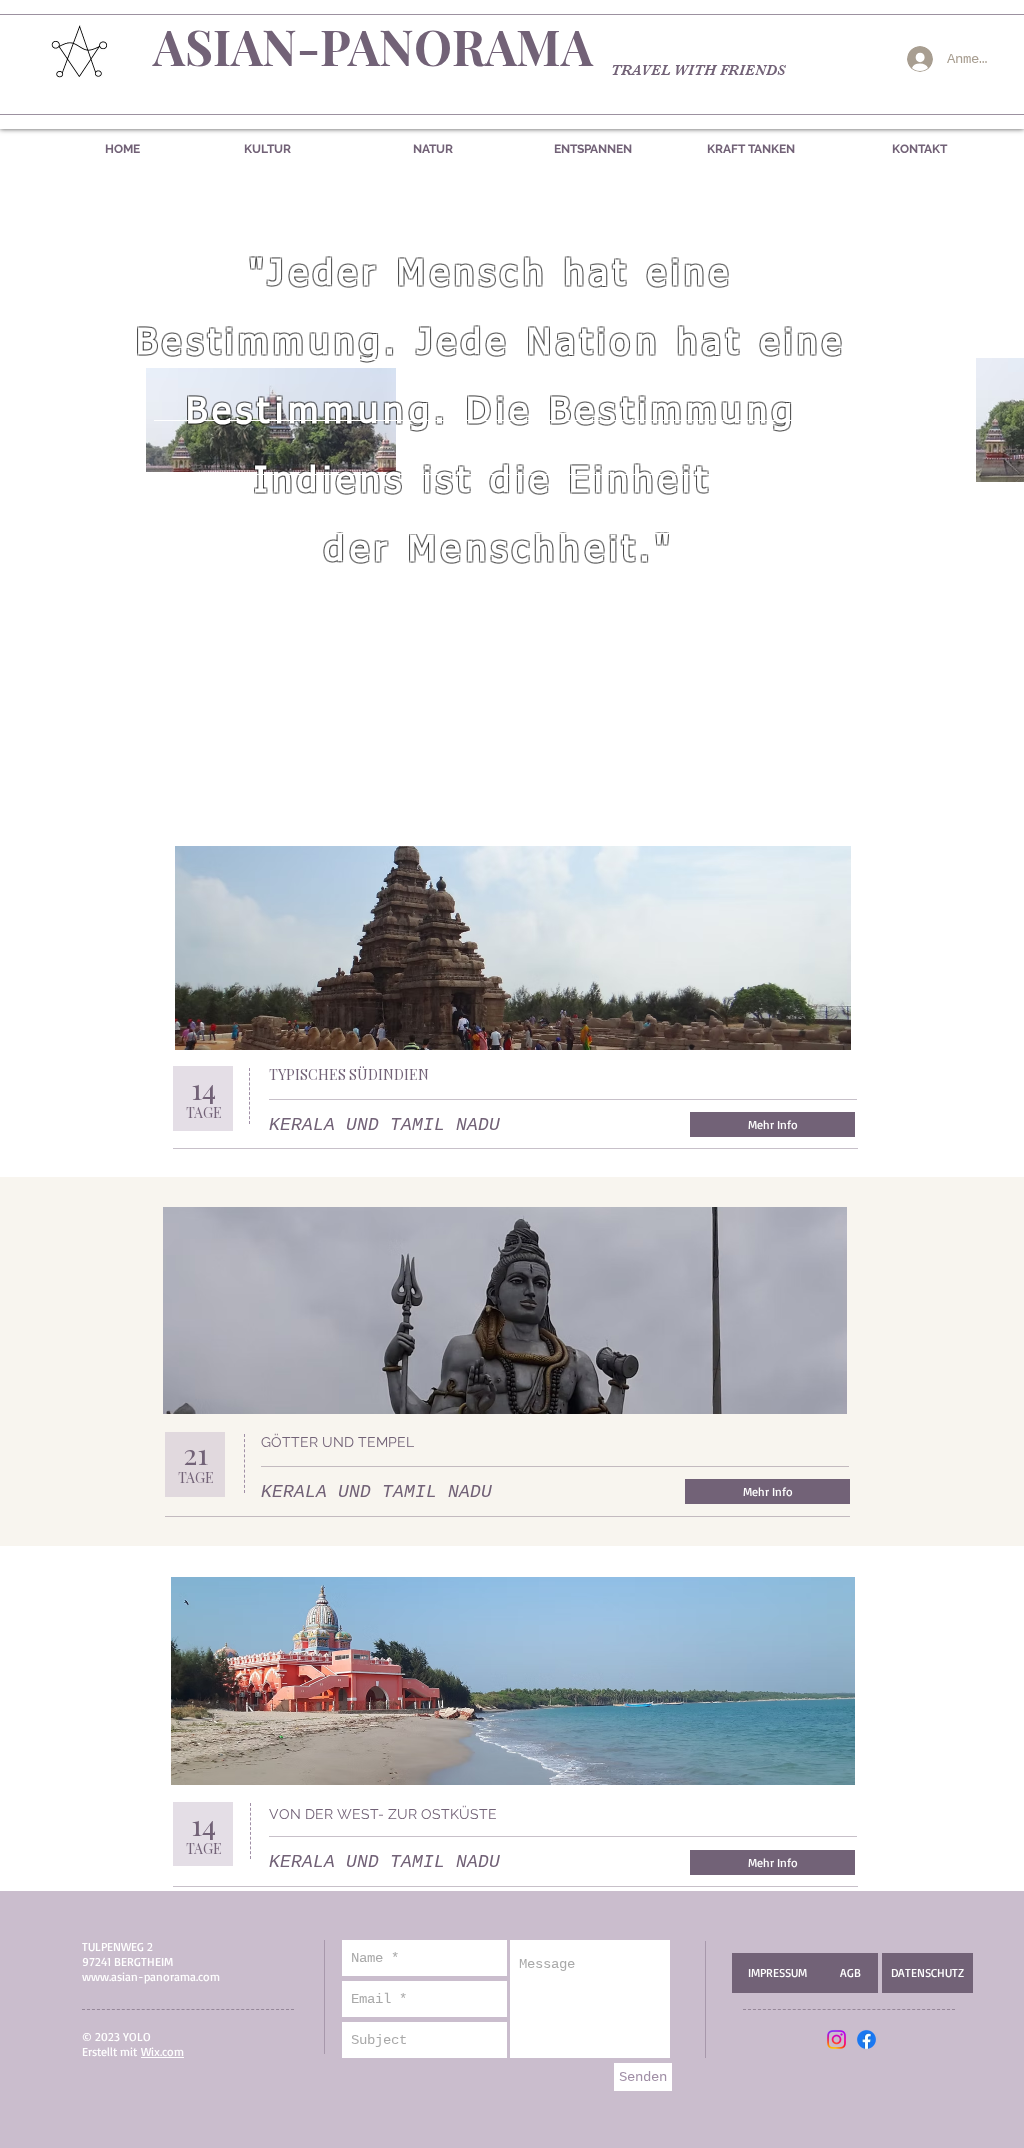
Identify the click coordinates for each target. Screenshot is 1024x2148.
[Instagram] (836, 2039)
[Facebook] (866, 2039)
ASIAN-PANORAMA (373, 46)
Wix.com (162, 2051)
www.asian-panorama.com (151, 1976)
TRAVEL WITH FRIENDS (698, 70)
